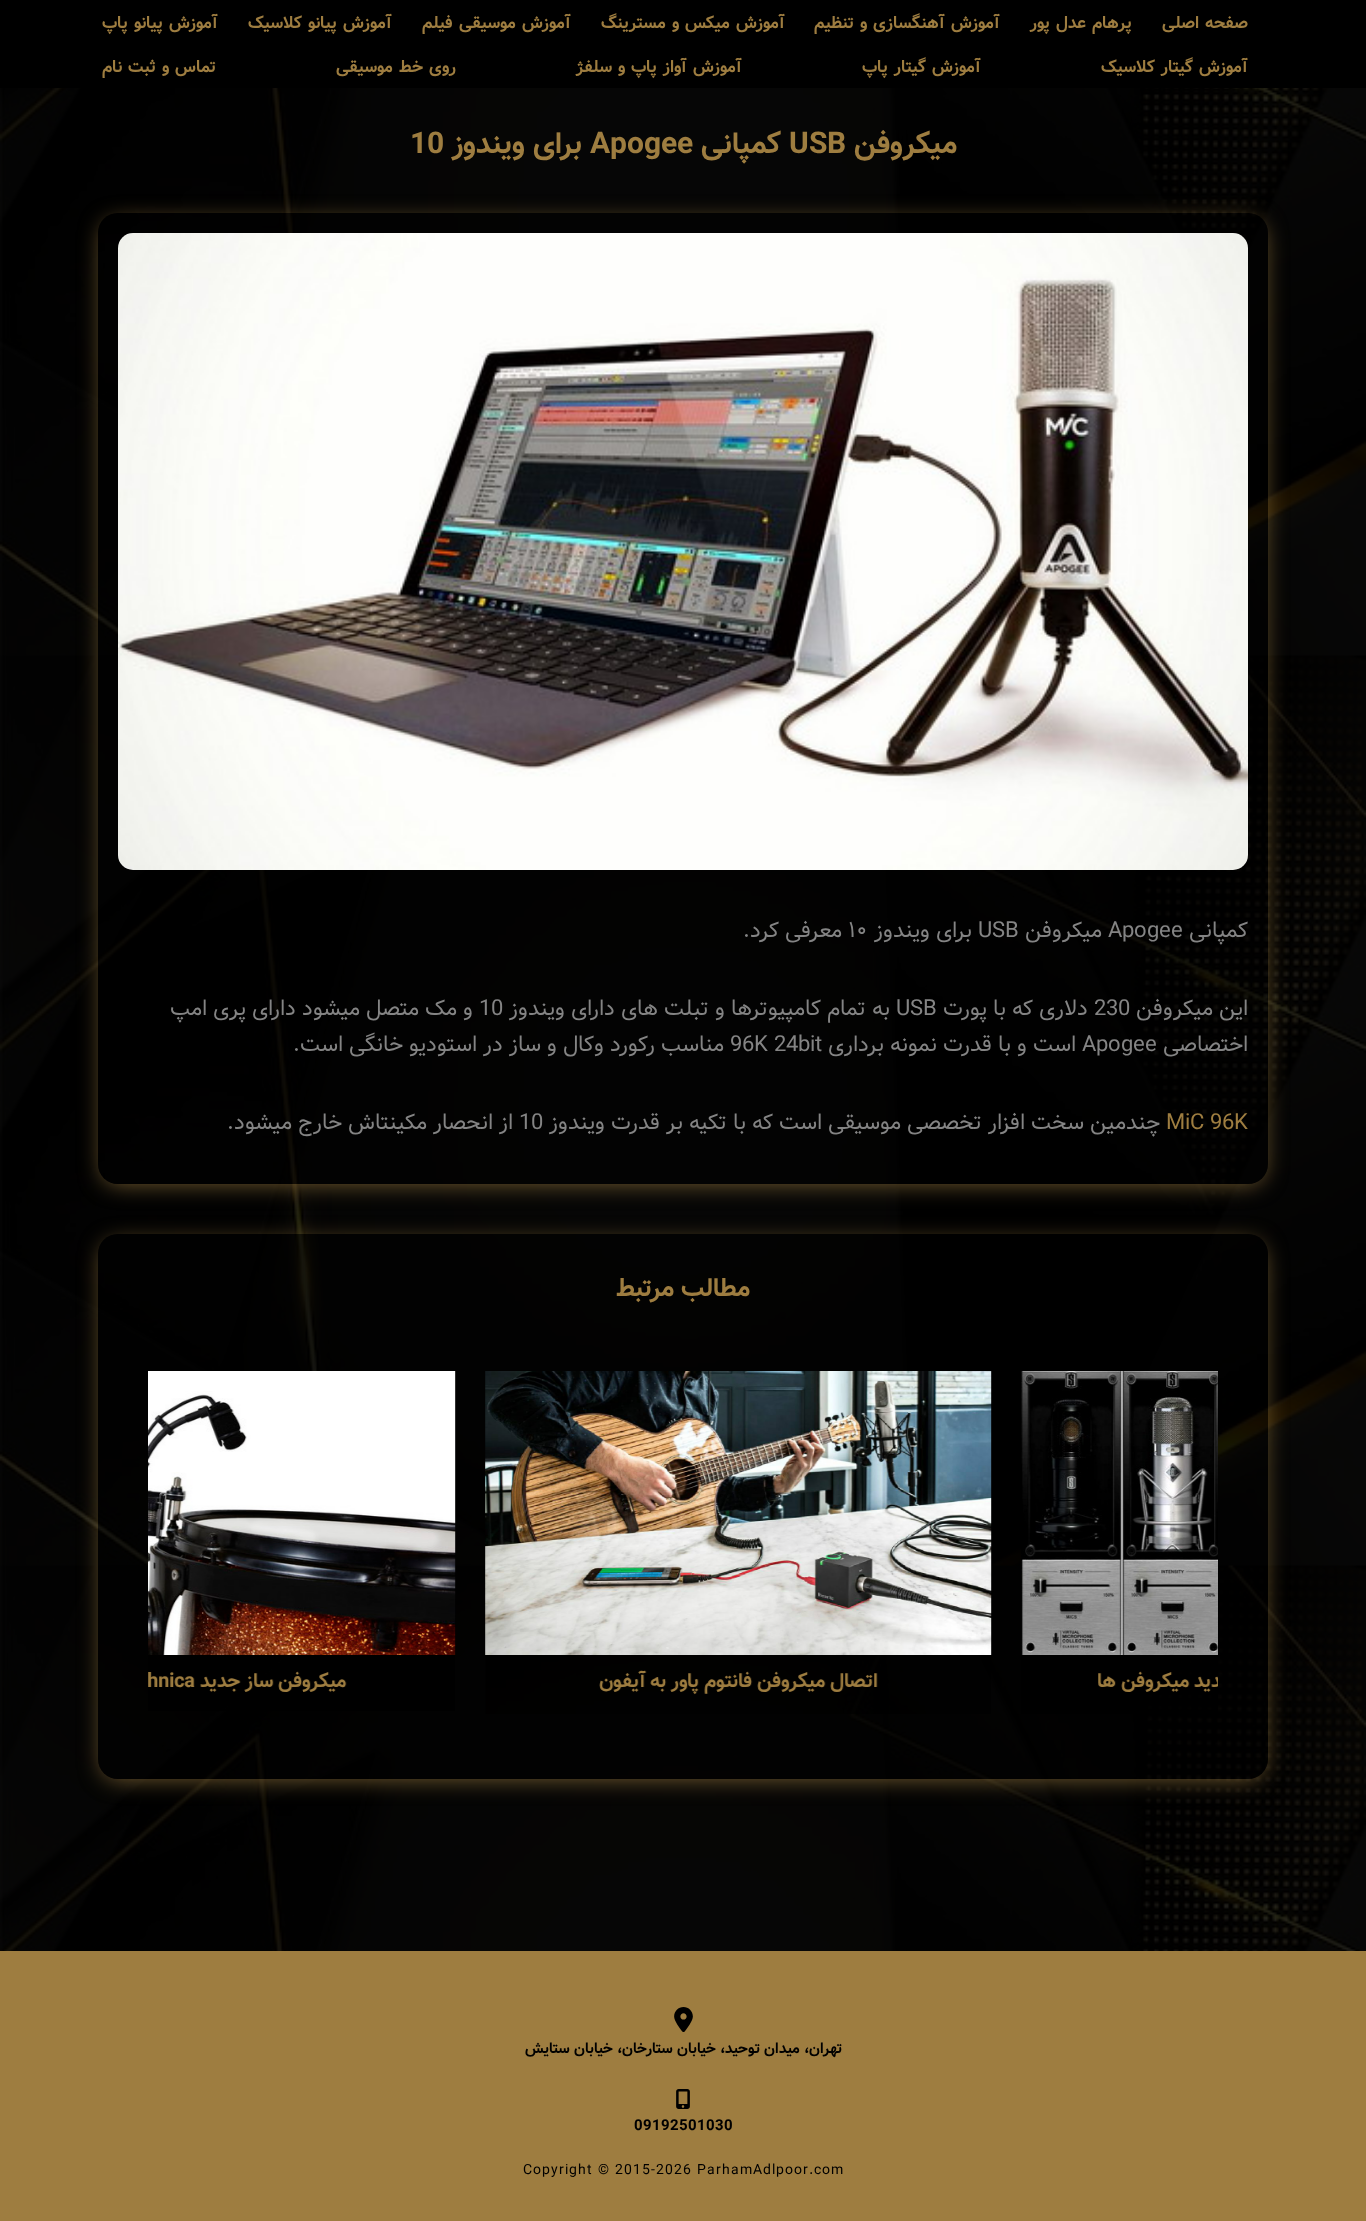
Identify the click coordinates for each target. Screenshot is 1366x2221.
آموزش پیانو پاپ (160, 23)
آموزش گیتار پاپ (921, 67)
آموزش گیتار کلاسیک (1174, 67)
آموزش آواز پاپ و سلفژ (659, 67)
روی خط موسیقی (396, 67)
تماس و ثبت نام (159, 67)
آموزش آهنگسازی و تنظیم (907, 23)
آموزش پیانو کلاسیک (320, 23)
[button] (92, 1550)
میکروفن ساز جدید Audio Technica (414, 1682)
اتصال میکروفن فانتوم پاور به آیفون (950, 1682)
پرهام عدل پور (1081, 23)
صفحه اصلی (1205, 23)
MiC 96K (1207, 1123)
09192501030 (683, 2126)
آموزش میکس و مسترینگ (693, 23)
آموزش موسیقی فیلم (496, 23)
